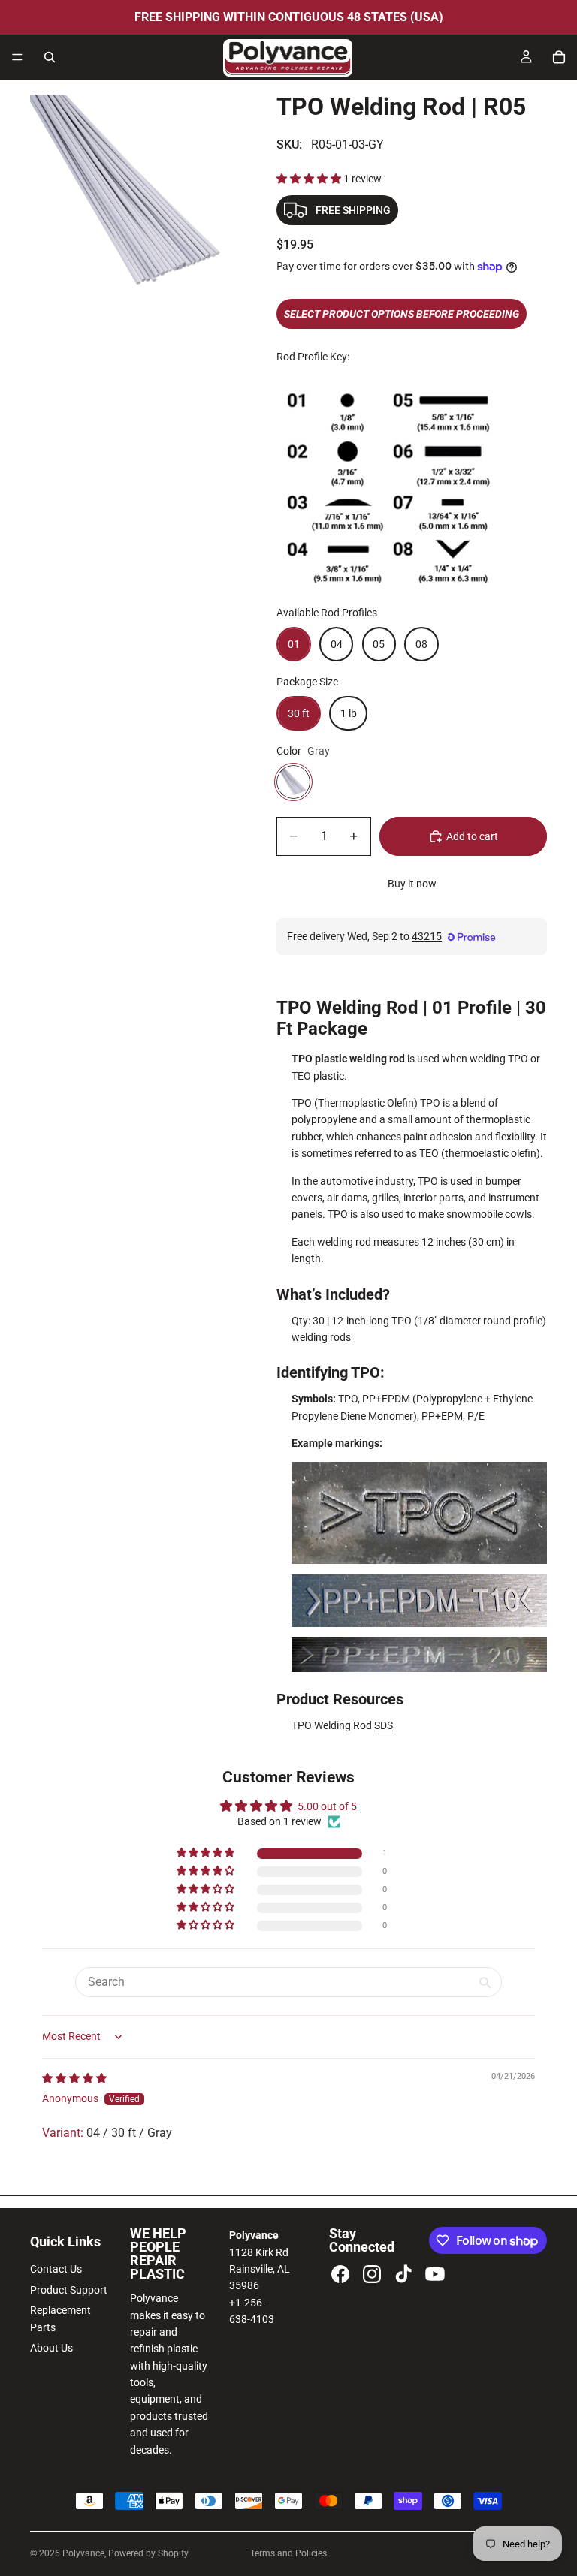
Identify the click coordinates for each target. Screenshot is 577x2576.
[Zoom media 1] (135, 200)
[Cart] (559, 57)
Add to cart (472, 836)
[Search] (50, 57)
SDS (384, 1725)
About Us (51, 2348)
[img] (74, 2078)
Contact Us (56, 2269)
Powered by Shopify (148, 2553)
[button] (310, 179)
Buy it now (412, 884)
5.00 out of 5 (327, 1806)
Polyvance (83, 2553)
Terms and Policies (288, 2553)
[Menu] (17, 57)
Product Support (69, 2290)
